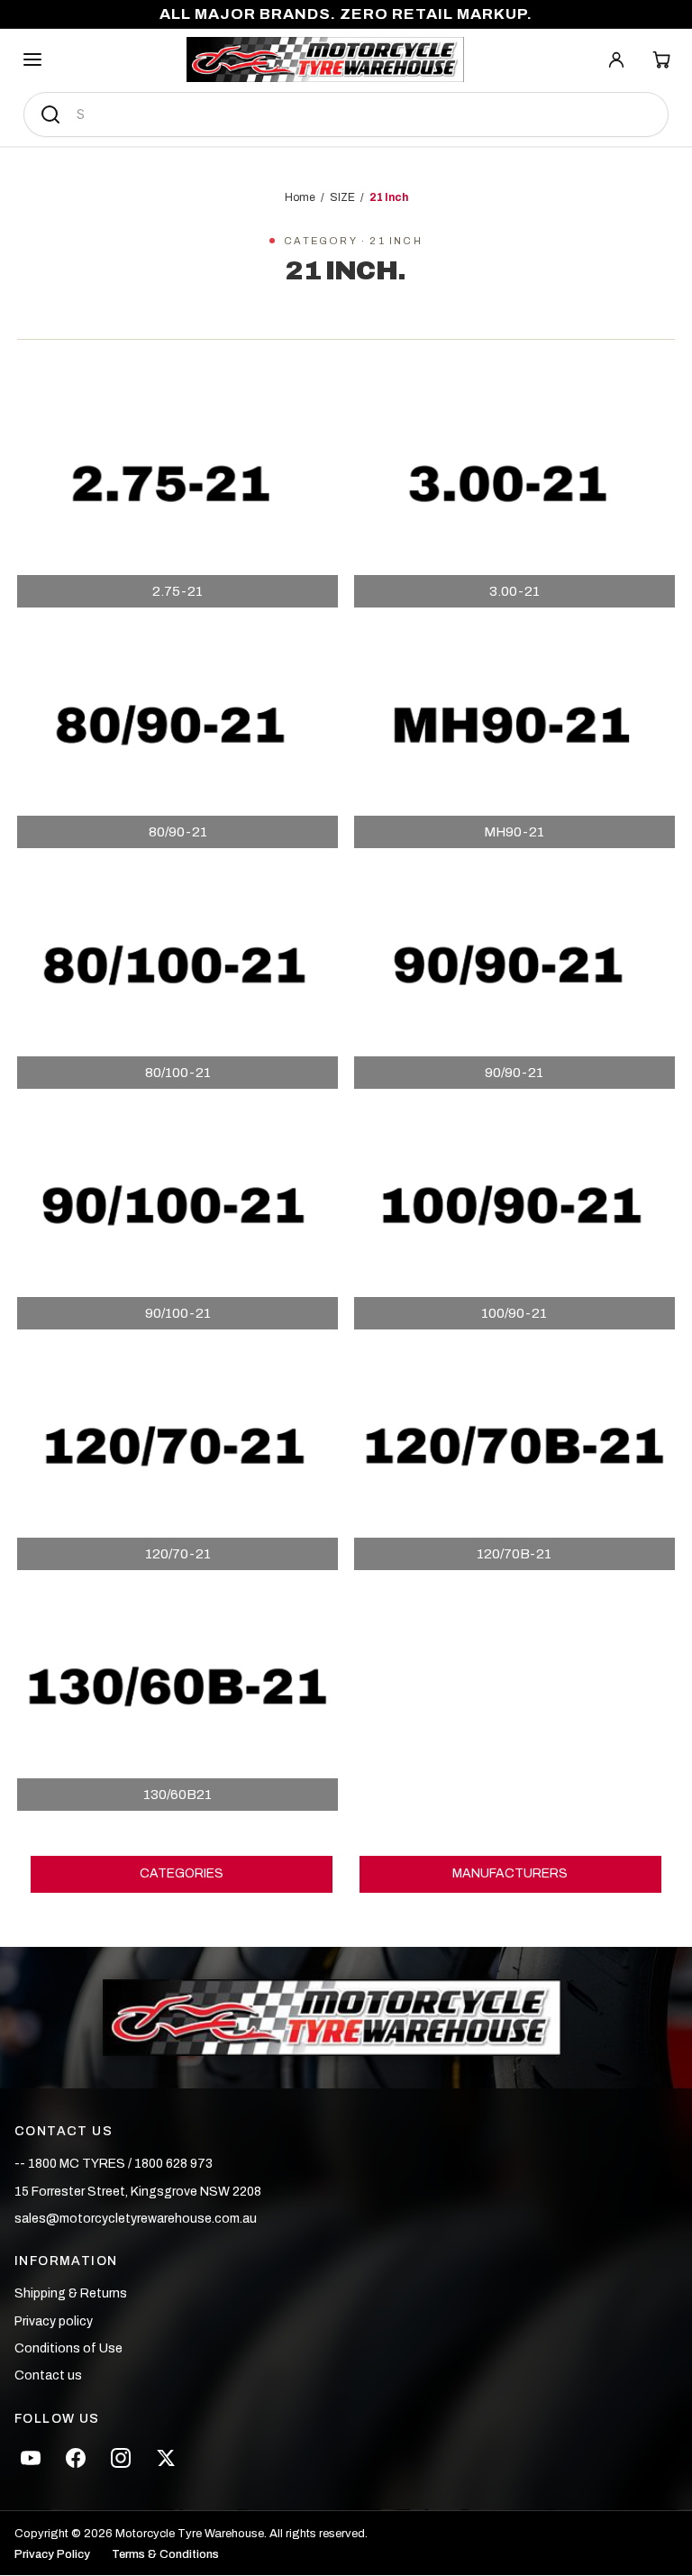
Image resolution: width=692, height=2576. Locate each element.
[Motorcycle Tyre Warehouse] (346, 2018)
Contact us (48, 2375)
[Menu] (32, 59)
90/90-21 (514, 1073)
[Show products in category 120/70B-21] (514, 1458)
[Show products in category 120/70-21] (178, 1458)
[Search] (50, 114)
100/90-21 (514, 1313)
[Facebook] (76, 2458)
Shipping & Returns (71, 2293)
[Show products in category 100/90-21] (514, 1217)
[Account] (616, 59)
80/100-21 (178, 1073)
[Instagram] (121, 2458)
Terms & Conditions (165, 2555)
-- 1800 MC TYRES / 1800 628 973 (114, 2164)
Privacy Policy (52, 2555)
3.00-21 (514, 591)
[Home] (325, 59)
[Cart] (661, 59)
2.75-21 (178, 591)
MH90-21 (514, 832)
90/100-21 (178, 1313)
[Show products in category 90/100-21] (178, 1217)
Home (300, 197)
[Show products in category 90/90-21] (514, 977)
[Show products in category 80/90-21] (178, 736)
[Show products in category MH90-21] (514, 736)
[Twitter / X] (166, 2458)
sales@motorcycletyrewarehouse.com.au (136, 2219)
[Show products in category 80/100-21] (178, 977)
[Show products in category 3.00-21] (514, 495)
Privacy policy (54, 2321)
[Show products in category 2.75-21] (178, 495)
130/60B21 (178, 1795)
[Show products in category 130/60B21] (178, 1699)
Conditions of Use (68, 2348)
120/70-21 (178, 1554)
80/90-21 (178, 832)
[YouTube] (31, 2458)
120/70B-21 (514, 1554)
